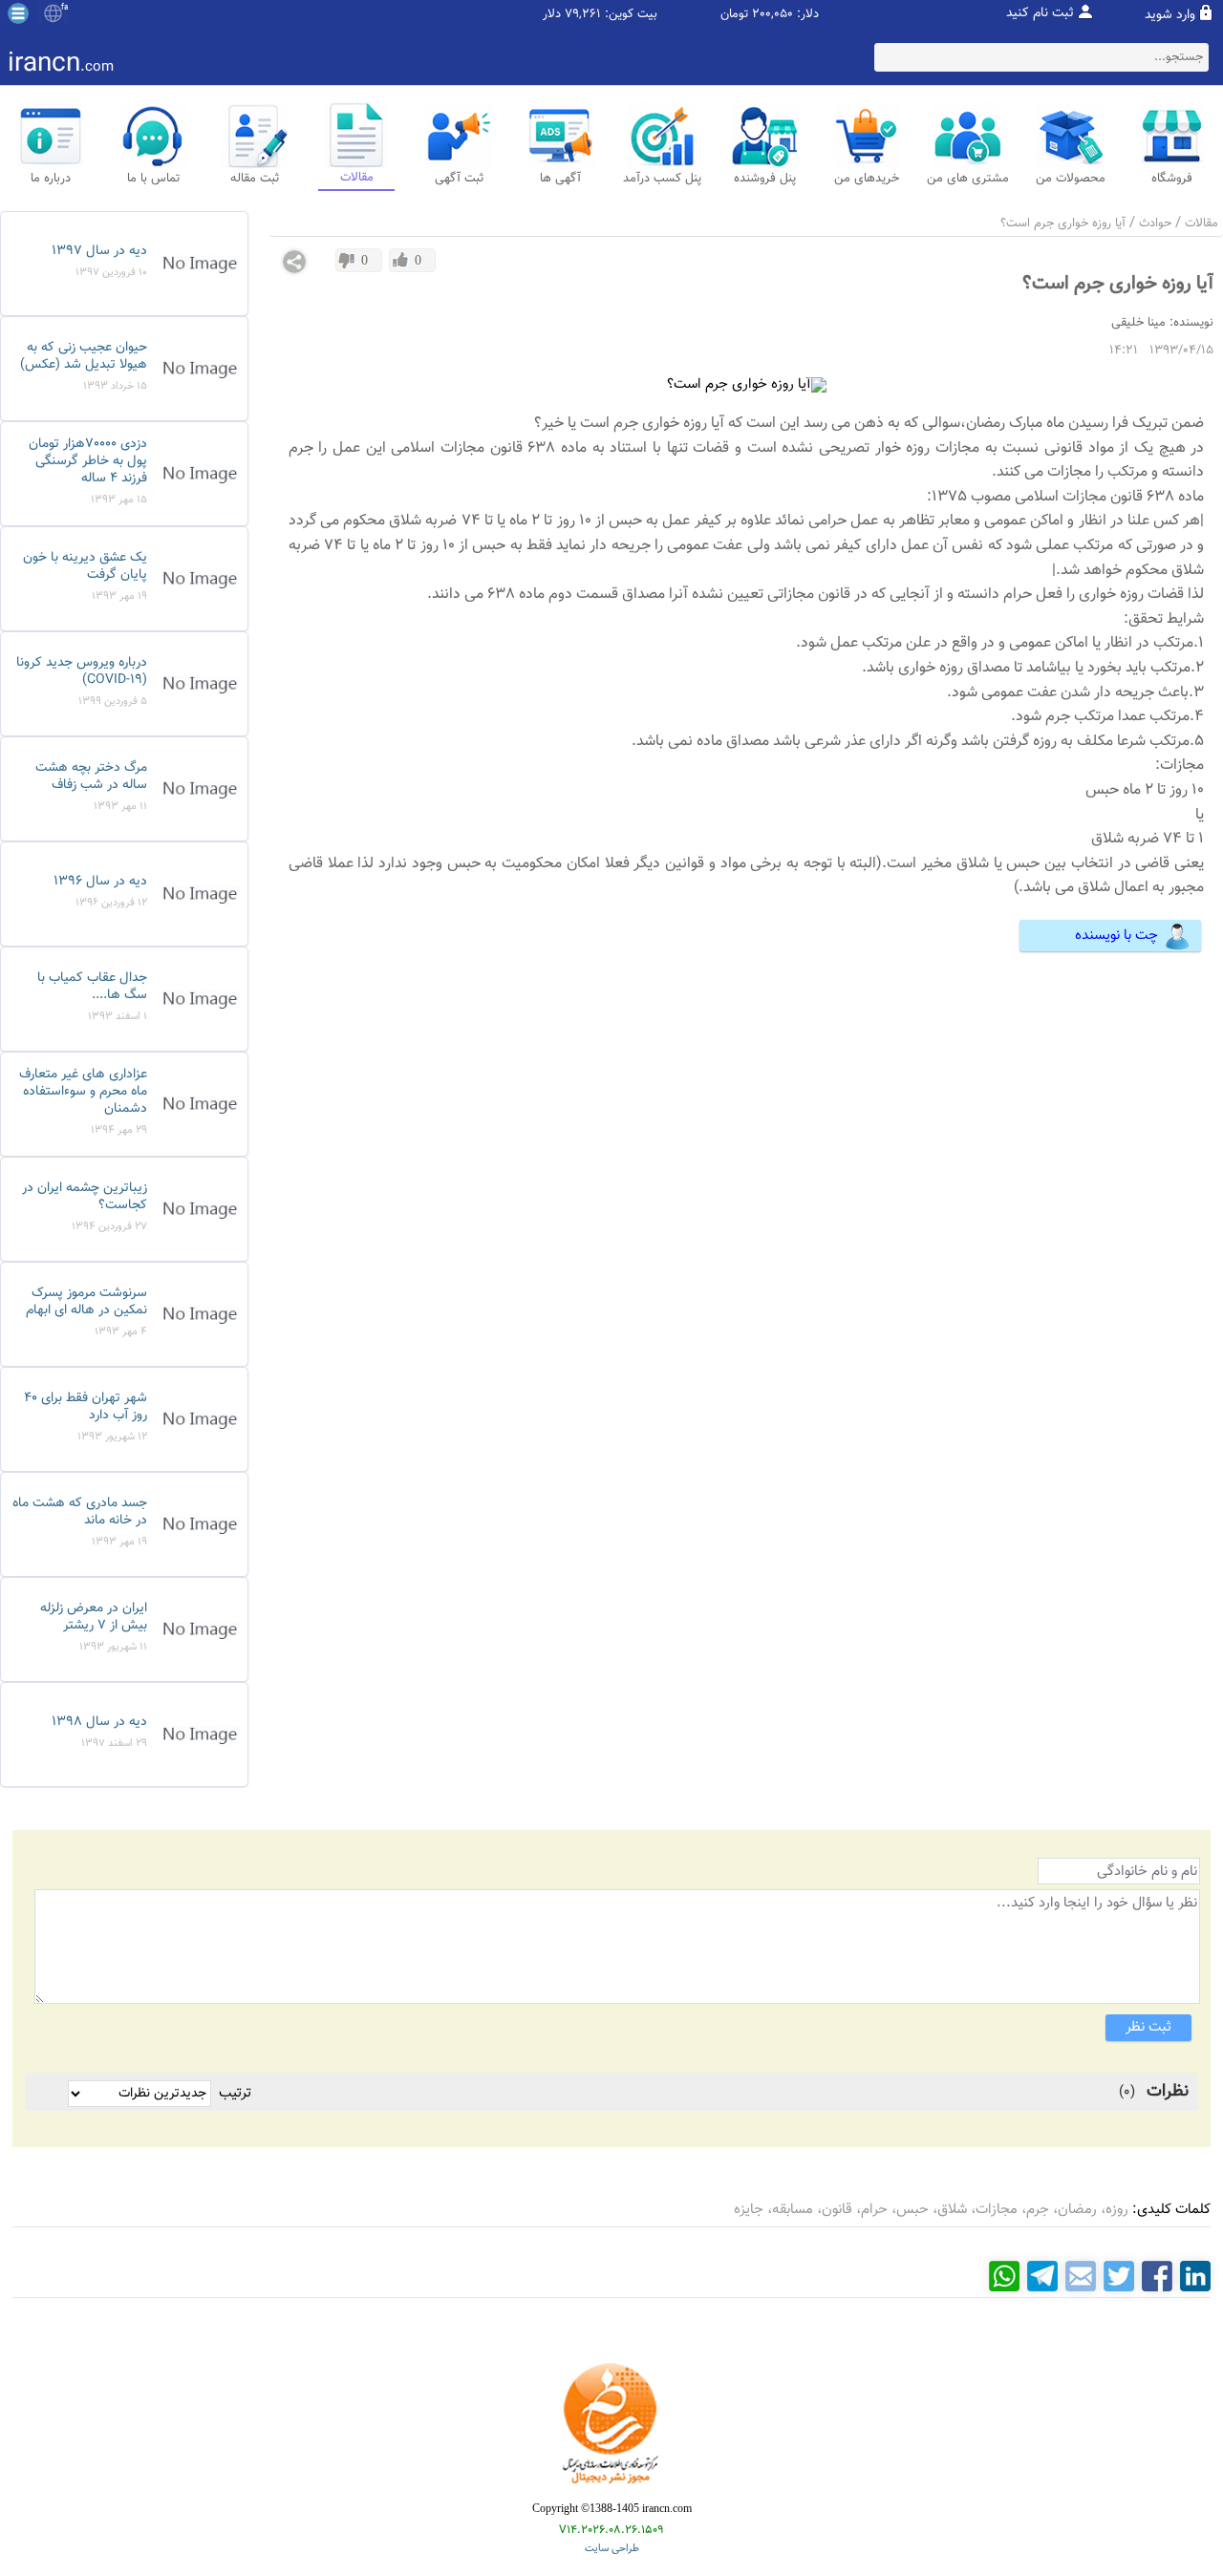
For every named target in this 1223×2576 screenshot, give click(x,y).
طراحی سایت (612, 2549)
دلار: (808, 15)
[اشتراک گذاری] (294, 262)
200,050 (772, 15)
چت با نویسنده (1116, 936)
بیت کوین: (631, 15)
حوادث (1155, 224)
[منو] (18, 13)
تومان (734, 15)
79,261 (583, 15)
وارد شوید (1170, 15)
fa (64, 8)
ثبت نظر (1148, 2027)
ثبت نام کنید (1040, 13)
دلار (552, 15)
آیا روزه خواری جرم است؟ (1063, 224)
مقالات (1202, 224)
